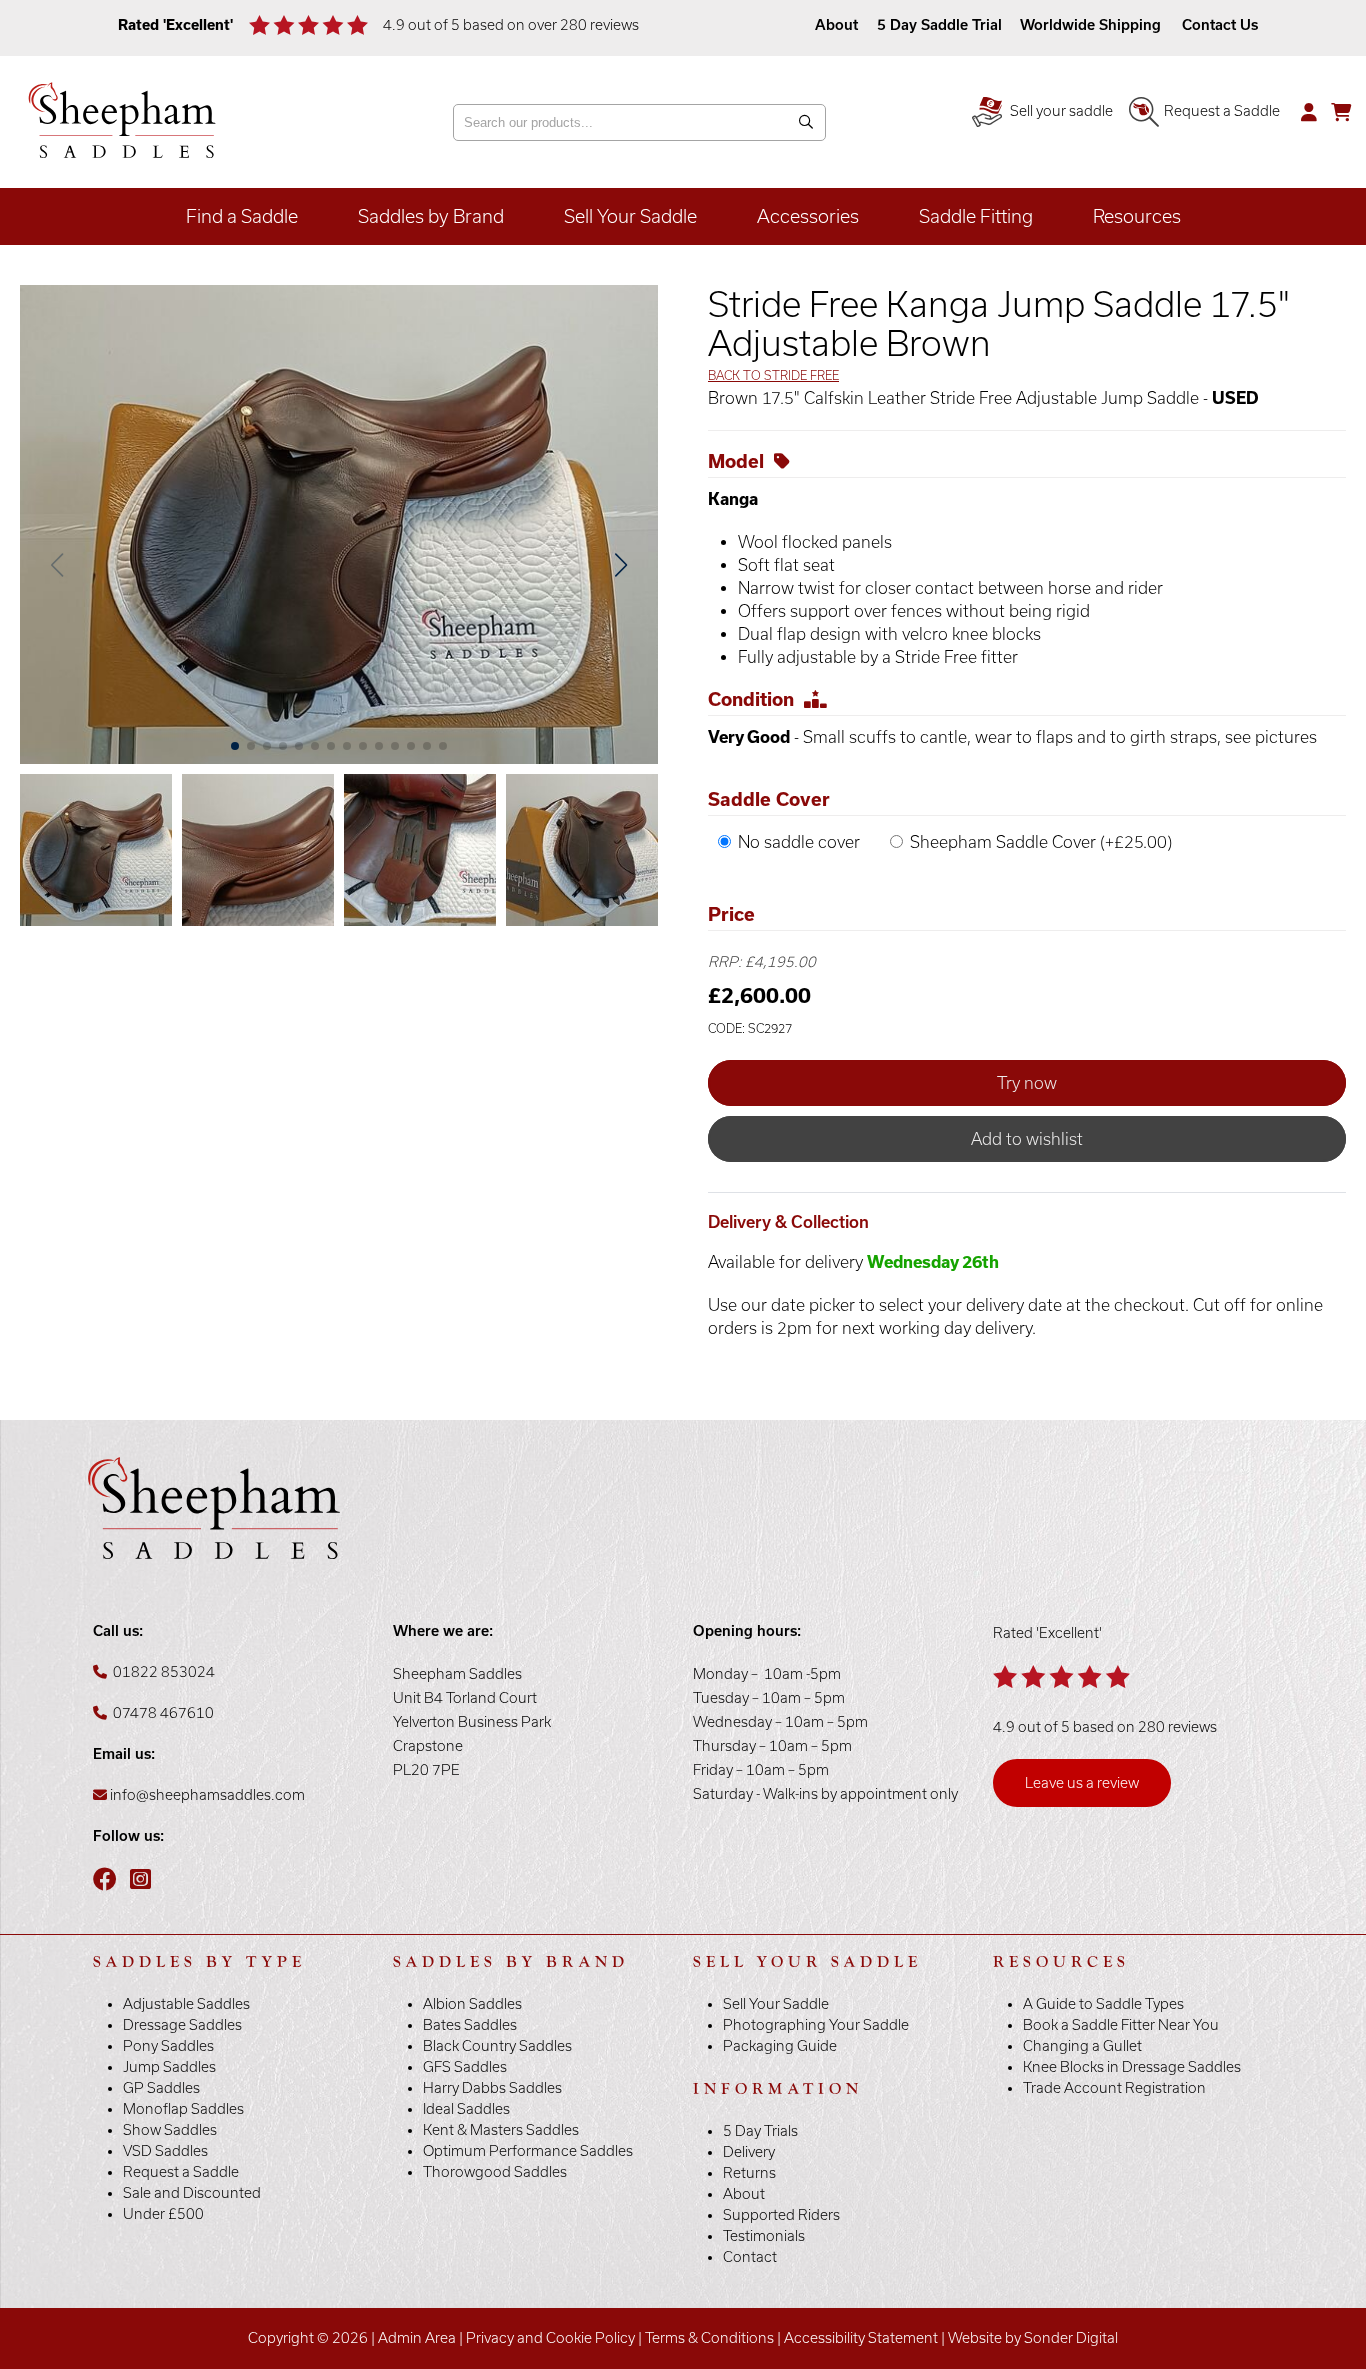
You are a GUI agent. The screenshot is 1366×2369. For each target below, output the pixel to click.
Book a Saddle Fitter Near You (1121, 2025)
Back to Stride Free (773, 375)
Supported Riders (781, 2215)
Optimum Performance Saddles (528, 2151)
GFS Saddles (465, 2067)
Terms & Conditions (709, 2338)
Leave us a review (1082, 1783)
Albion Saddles (472, 2004)
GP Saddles (161, 2088)
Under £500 (163, 2214)
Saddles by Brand (431, 216)
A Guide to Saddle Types (1103, 2004)
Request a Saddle (1222, 111)
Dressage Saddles (182, 2025)
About (838, 25)
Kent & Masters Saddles (501, 2130)
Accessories (808, 216)
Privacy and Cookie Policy (550, 2338)
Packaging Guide (780, 2046)
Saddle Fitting (976, 216)
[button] (620, 565)
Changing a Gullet (1082, 2046)
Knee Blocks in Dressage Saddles (1132, 2067)
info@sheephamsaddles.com (207, 1795)
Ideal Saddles (466, 2109)
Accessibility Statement (861, 2338)
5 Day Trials (760, 2131)
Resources (1137, 216)
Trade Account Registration (1114, 2088)
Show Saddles (170, 2130)
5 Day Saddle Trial (939, 25)
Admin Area (417, 2338)
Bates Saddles (470, 2025)
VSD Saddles (165, 2151)
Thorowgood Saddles (495, 2172)
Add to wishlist (1027, 1139)
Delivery (749, 2152)
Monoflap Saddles (183, 2109)
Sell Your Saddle (630, 216)
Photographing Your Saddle (816, 2025)
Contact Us (1220, 25)
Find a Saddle (242, 216)
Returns (749, 2173)
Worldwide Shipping (1090, 25)
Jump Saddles (169, 2067)
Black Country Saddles (497, 2046)
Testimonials (764, 2236)
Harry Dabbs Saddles (492, 2088)
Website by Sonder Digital (1033, 2338)
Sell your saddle (1060, 111)
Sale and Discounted (192, 2193)
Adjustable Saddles (186, 2004)
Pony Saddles (168, 2046)
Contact (750, 2257)
